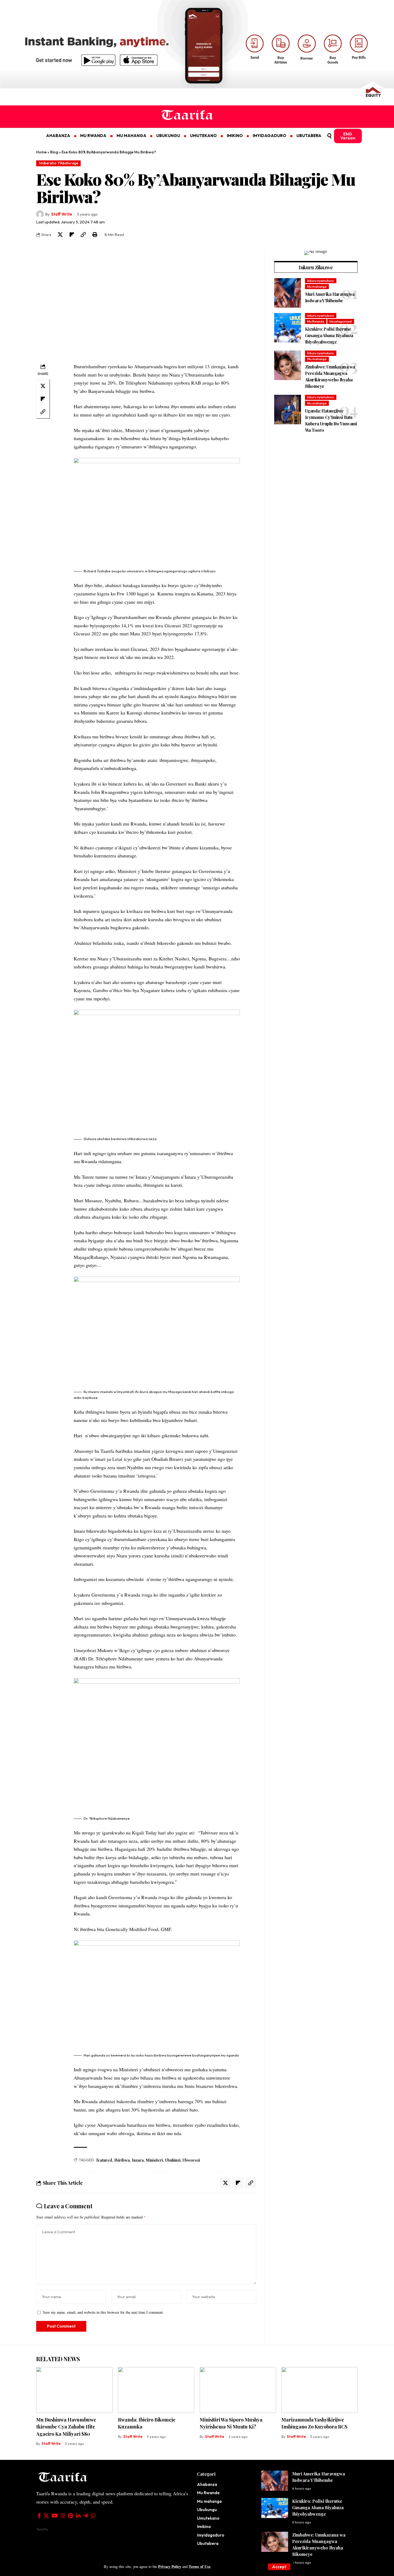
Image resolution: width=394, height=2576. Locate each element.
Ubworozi (191, 2160)
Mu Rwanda (316, 321)
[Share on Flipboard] (72, 235)
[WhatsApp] (93, 2516)
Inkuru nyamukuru (321, 281)
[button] (279, 2567)
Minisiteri (154, 2160)
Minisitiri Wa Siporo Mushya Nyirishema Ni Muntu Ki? (231, 2423)
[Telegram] (86, 2516)
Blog (54, 152)
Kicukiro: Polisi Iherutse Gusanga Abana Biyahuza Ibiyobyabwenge (329, 335)
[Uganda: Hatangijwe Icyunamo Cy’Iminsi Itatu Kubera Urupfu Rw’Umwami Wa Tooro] (288, 410)
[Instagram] (63, 2516)
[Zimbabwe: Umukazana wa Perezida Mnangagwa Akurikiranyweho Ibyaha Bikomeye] (288, 365)
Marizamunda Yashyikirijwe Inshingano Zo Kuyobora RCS (314, 2423)
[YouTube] (55, 2516)
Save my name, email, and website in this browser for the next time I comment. (103, 2312)
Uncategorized (341, 321)
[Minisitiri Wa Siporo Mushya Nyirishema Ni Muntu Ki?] (238, 2390)
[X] (46, 2516)
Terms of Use (200, 2566)
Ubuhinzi (173, 2160)
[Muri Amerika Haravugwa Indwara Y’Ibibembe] (288, 293)
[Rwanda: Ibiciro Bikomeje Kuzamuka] (156, 2390)
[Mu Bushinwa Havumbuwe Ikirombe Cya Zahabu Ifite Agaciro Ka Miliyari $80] (74, 2390)
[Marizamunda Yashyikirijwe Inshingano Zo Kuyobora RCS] (320, 2390)
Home (41, 152)
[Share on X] (60, 235)
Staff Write (62, 214)
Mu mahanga (317, 287)
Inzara (138, 2160)
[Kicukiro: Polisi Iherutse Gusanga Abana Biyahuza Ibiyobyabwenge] (288, 328)
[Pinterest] (71, 2516)
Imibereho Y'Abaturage (59, 163)
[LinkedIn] (78, 2516)
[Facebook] (39, 2516)
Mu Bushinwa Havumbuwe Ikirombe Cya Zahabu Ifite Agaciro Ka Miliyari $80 (66, 2427)
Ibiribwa (122, 2160)
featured (104, 2160)
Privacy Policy (170, 2566)
